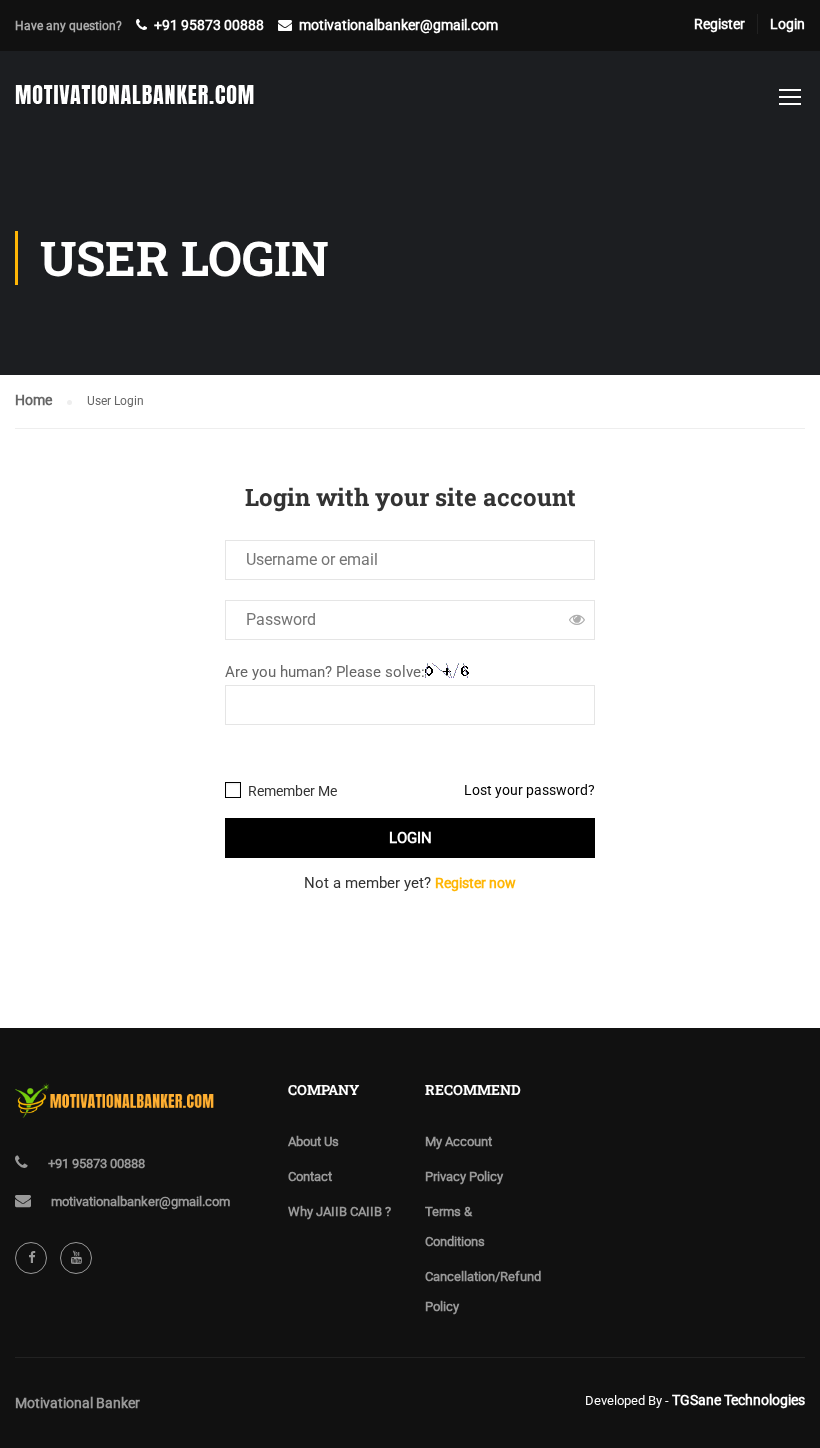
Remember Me (291, 791)
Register (719, 24)
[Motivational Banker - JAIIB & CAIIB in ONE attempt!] (135, 106)
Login (787, 24)
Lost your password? (529, 790)
